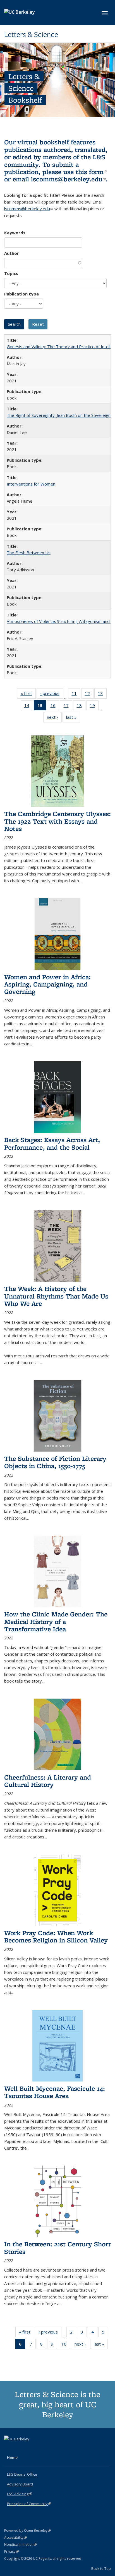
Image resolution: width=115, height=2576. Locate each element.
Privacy (11, 2551)
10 (66, 2345)
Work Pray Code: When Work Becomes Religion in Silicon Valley (56, 1936)
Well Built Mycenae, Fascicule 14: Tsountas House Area (55, 2092)
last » (73, 718)
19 (94, 707)
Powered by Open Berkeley (27, 2530)
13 (102, 695)
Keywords (15, 233)
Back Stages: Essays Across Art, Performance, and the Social (52, 1143)
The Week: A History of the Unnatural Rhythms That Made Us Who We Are (56, 1296)
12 (89, 695)
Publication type (21, 294)
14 (29, 707)
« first (28, 695)
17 (68, 707)
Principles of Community (29, 2504)
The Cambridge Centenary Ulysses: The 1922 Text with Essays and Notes (57, 821)
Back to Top (101, 2568)
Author (12, 253)
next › (54, 718)
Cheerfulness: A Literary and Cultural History (48, 1781)
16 (55, 707)
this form (91, 172)
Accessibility (15, 2537)
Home (12, 2457)
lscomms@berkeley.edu (68, 179)
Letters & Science (31, 34)
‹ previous (52, 695)
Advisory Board (20, 2484)
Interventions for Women (31, 484)
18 (81, 707)
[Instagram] (31, 2448)
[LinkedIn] (20, 2448)
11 (76, 695)
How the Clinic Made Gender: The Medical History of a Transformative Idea (56, 1621)
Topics (11, 273)
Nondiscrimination (21, 2544)
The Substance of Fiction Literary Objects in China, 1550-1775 (55, 1462)
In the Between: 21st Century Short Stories (57, 2248)
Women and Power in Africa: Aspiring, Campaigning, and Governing (47, 984)
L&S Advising (19, 2494)
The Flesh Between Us (29, 553)
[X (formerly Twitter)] (9, 2448)
